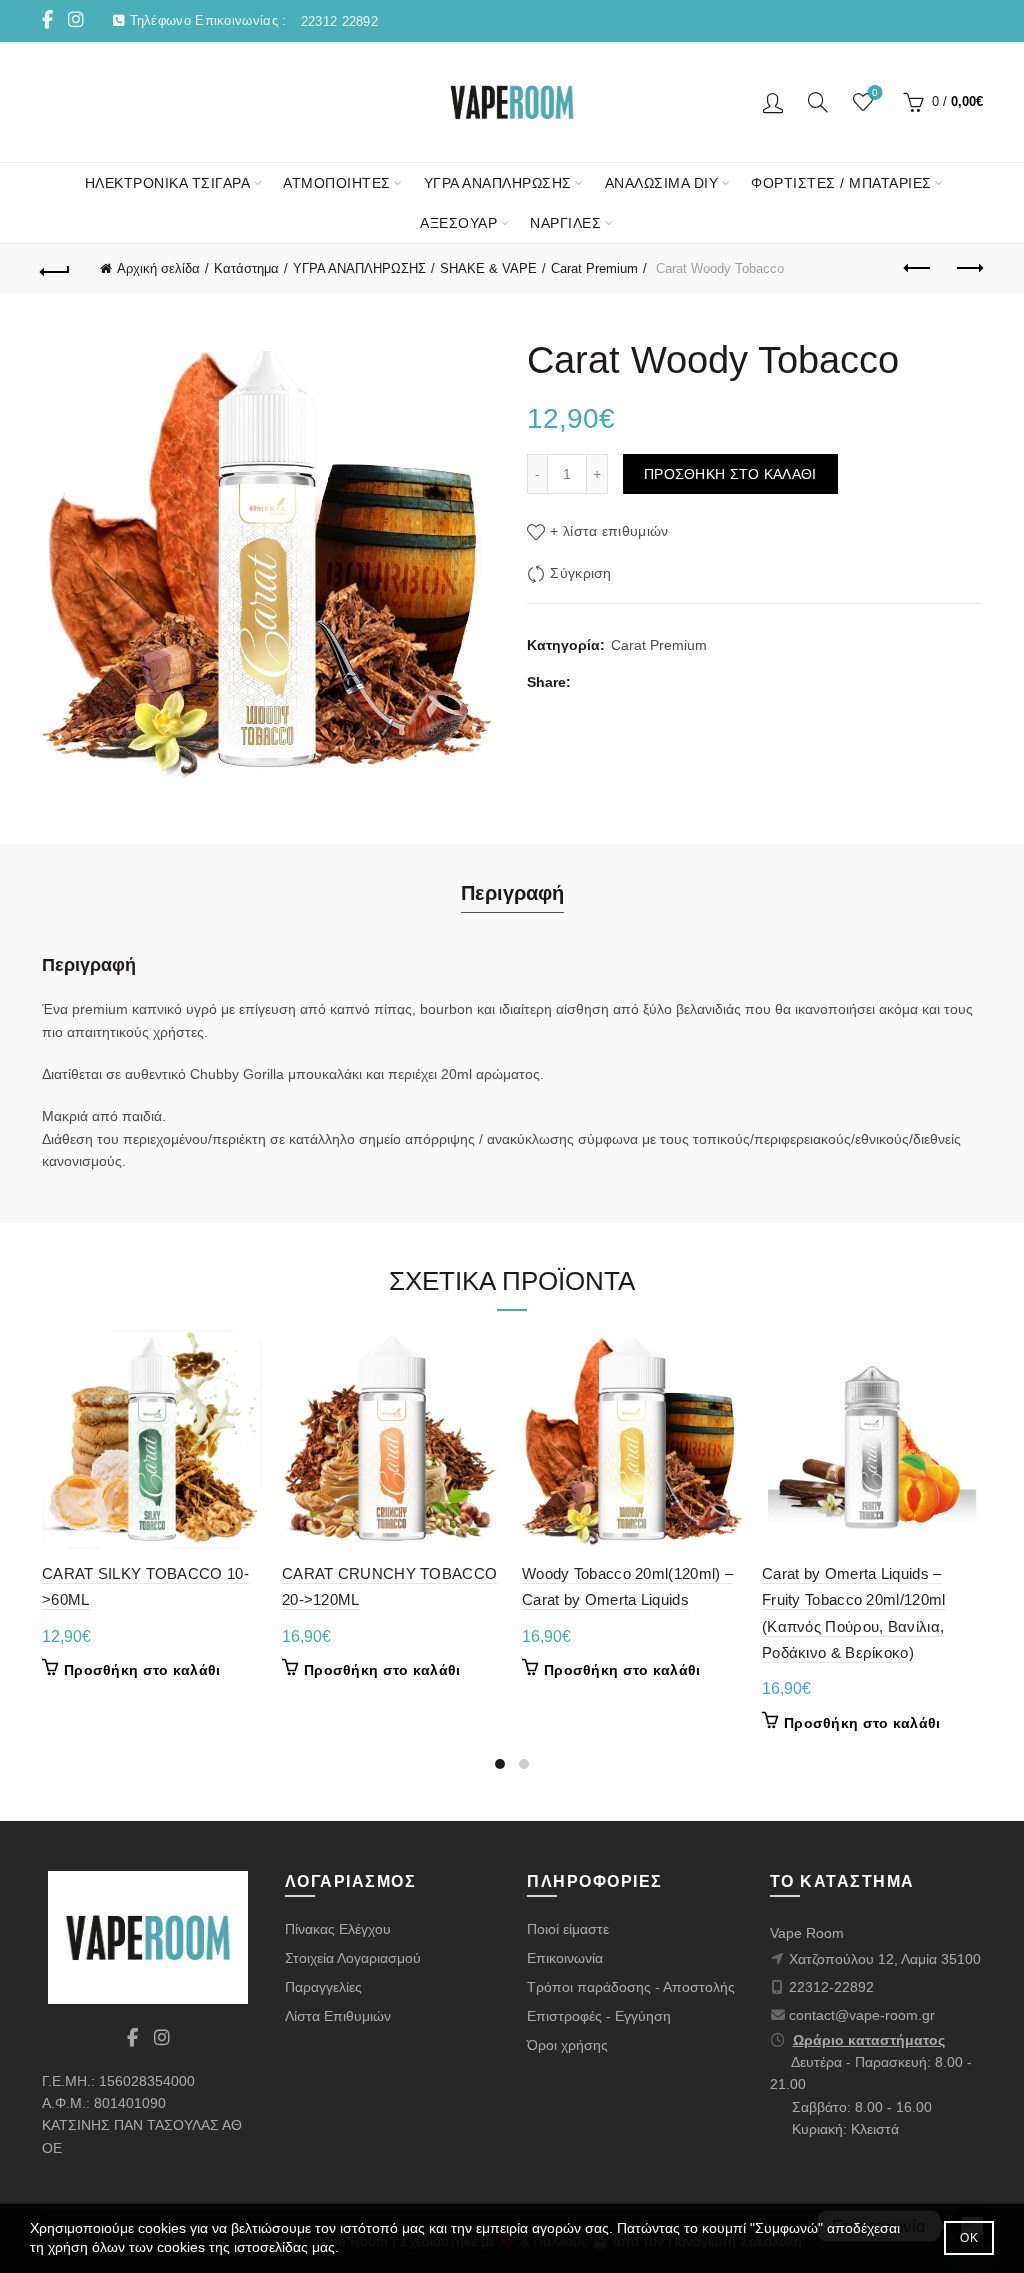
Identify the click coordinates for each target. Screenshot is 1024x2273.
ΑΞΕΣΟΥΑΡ (458, 223)
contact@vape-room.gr (862, 2015)
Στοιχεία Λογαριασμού (353, 1958)
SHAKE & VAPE (488, 268)
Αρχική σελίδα (158, 268)
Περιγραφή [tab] (512, 893)
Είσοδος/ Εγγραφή (773, 102)
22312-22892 (831, 1987)
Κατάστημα (246, 268)
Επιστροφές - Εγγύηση (599, 2016)
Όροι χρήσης (567, 2045)
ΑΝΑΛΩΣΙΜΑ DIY (662, 183)
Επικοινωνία (565, 1958)
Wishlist (875, 92)
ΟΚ (969, 2238)
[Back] (56, 269)
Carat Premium (594, 268)
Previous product (918, 269)
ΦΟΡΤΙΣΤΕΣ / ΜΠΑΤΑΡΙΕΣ (841, 183)
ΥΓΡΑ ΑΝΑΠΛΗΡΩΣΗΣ (498, 183)
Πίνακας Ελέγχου (338, 1929)
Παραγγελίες (323, 1987)
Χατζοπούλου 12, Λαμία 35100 (885, 1959)
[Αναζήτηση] (818, 102)
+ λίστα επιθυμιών (609, 531)
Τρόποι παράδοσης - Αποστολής (631, 1987)
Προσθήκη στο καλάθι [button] (142, 1670)
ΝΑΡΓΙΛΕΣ (565, 223)
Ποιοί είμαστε (568, 1929)
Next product (968, 269)
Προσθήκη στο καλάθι (730, 474)
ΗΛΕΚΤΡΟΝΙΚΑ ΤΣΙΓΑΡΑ (168, 183)
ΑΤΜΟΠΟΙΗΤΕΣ (337, 183)
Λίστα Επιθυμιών (338, 2016)
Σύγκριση (580, 573)
